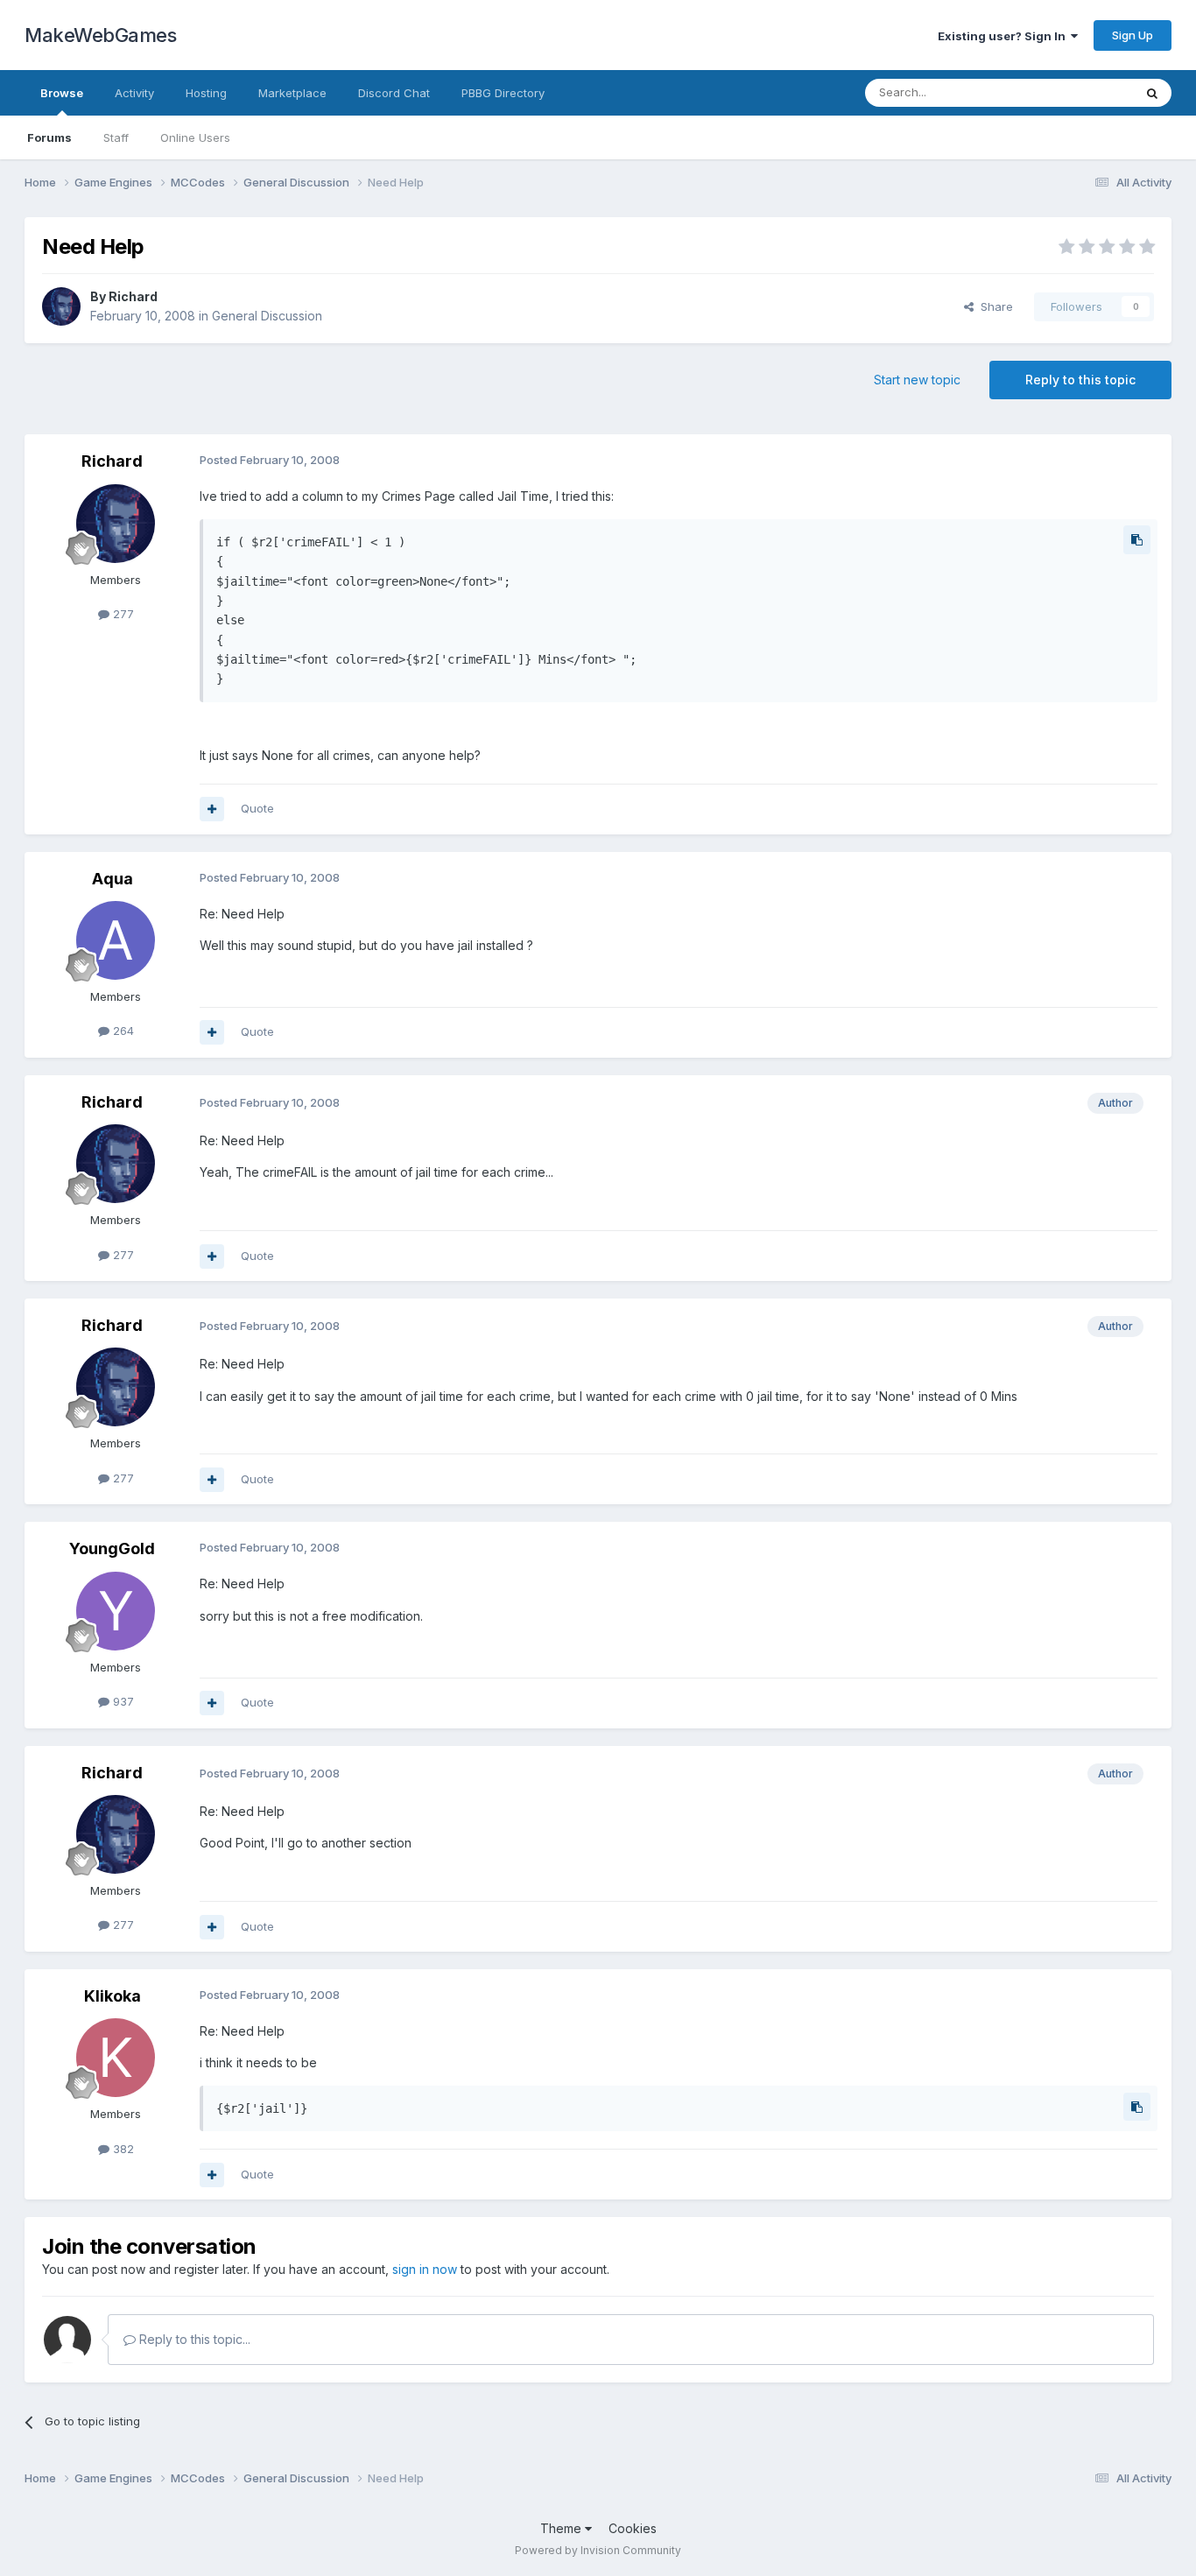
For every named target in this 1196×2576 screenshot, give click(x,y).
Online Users (195, 137)
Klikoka (113, 1996)
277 (122, 614)
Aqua (113, 879)
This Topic (1082, 92)
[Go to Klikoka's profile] (116, 2058)
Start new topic (917, 380)
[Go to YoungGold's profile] (116, 1611)
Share (993, 306)
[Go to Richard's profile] (61, 306)
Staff (116, 137)
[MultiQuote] (212, 809)
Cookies (633, 2528)
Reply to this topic (1080, 380)
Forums (49, 137)
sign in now (425, 2269)
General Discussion (267, 316)
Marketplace (292, 93)
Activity (134, 93)
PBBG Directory (503, 93)
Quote (257, 808)
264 (122, 1031)
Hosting (206, 93)
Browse (62, 93)
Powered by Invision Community (598, 2550)
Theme (563, 2528)
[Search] (1152, 93)
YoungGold (112, 1548)
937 (122, 1701)
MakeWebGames (100, 35)
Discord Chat (394, 93)
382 (122, 2149)
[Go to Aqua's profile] (116, 940)
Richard (133, 296)
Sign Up (1133, 35)
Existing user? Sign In (1004, 36)
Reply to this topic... (193, 2339)
